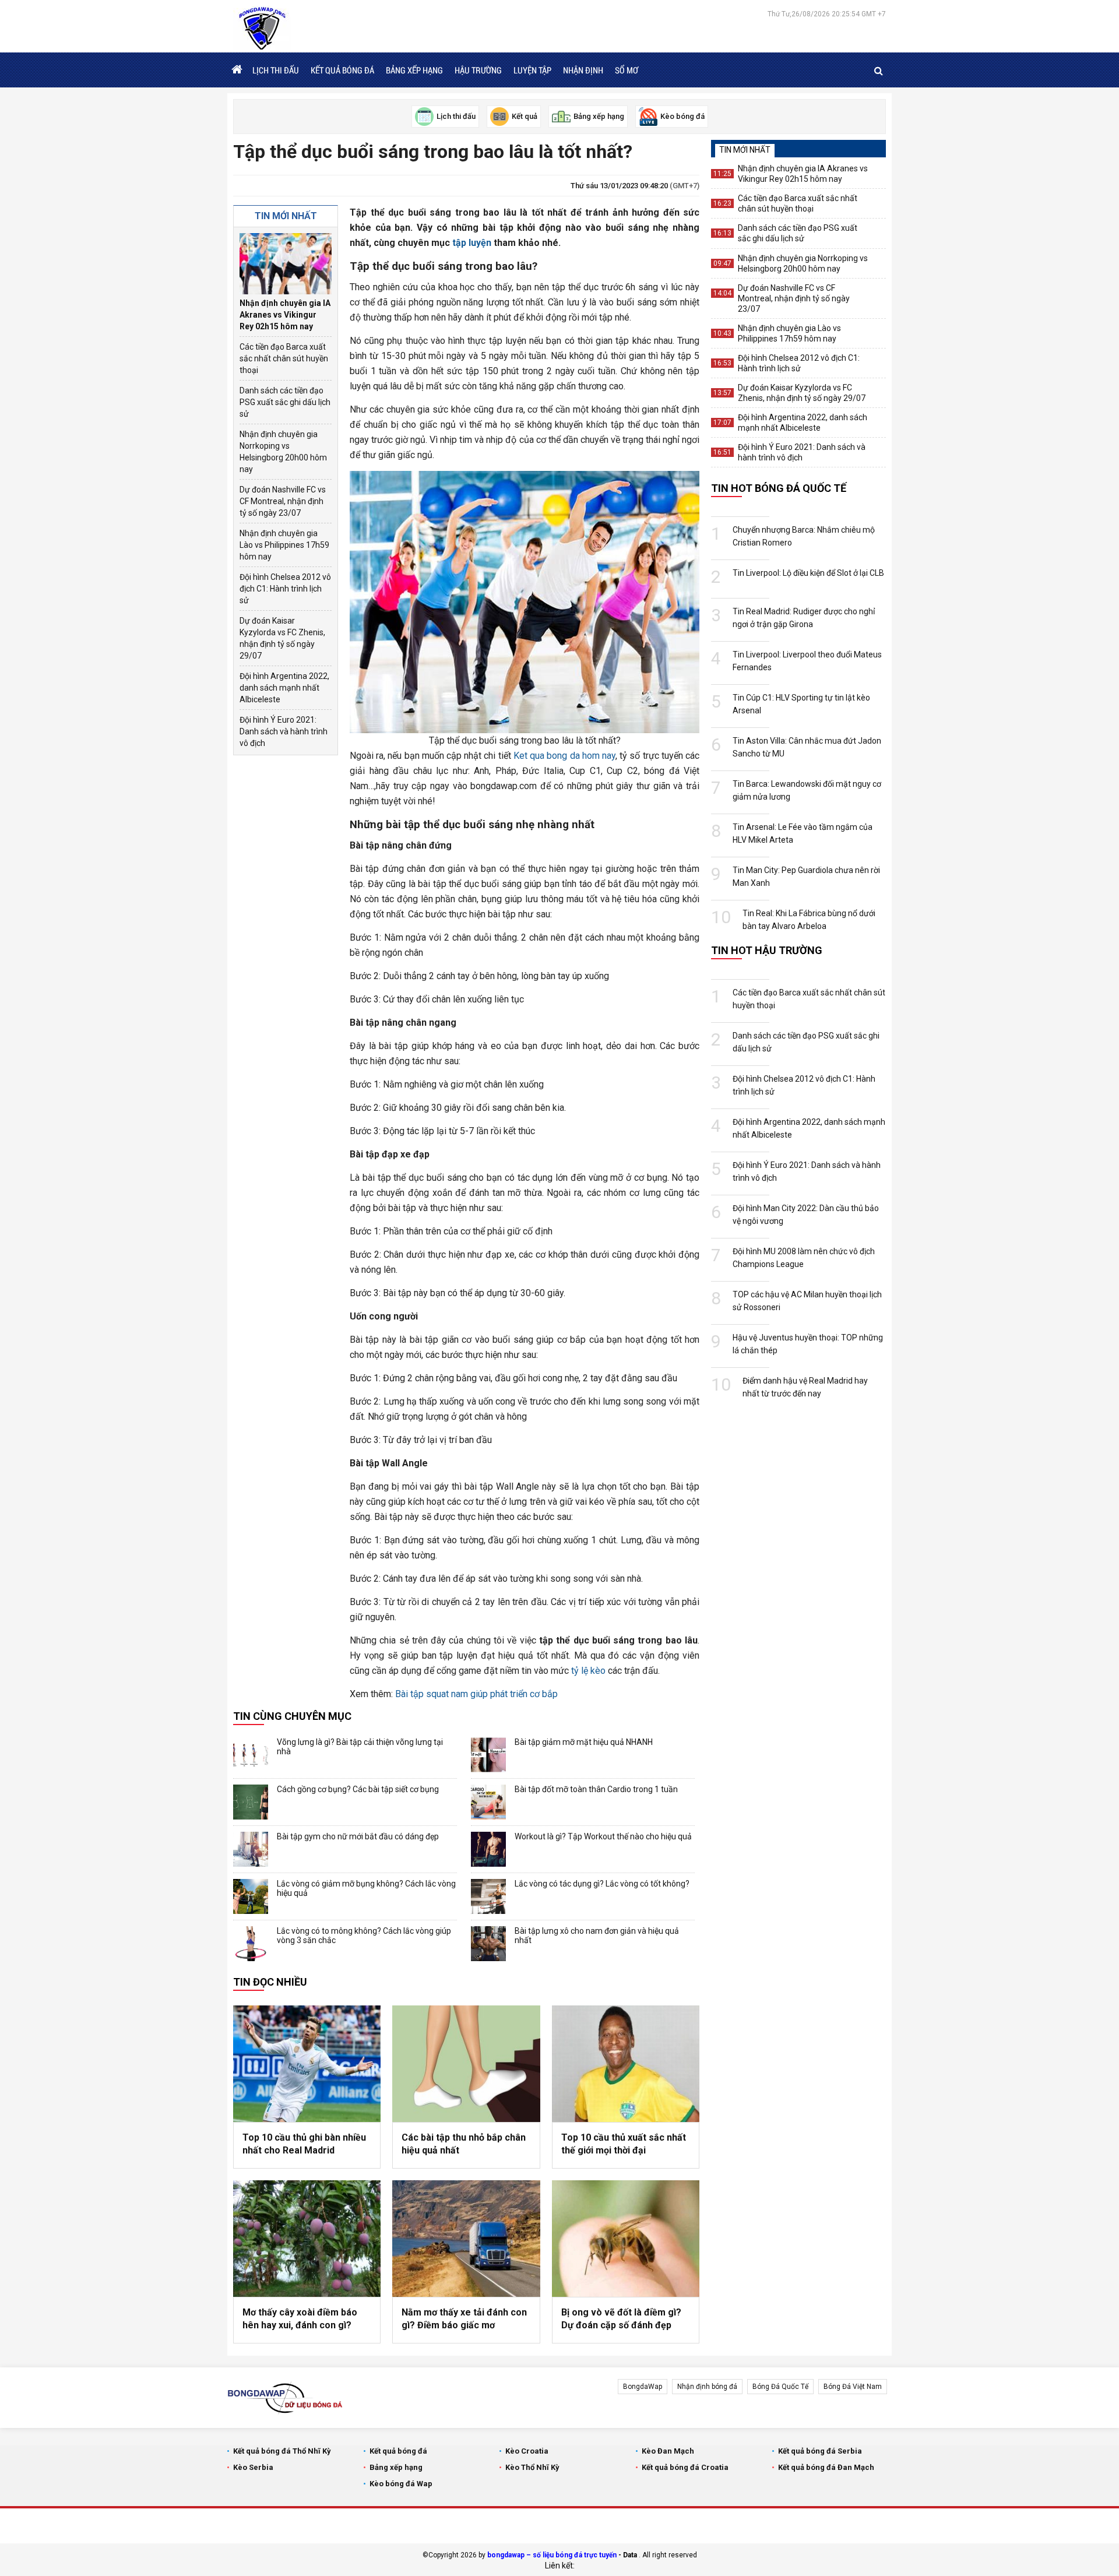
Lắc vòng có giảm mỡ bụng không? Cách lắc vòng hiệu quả (366, 1888)
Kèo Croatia (527, 2451)
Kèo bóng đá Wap (401, 2484)
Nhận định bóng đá (707, 2387)
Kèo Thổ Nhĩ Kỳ (532, 2467)
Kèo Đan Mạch (668, 2451)
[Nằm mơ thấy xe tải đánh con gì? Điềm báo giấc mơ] (466, 2239)
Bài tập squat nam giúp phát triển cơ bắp (476, 1694)
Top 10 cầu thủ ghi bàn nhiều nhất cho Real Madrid (304, 2144)
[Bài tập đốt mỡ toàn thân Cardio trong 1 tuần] (488, 1802)
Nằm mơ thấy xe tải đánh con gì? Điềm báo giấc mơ (464, 2319)
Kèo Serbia (253, 2467)
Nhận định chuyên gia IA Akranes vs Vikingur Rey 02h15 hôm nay (285, 315)
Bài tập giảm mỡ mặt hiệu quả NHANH (584, 1742)
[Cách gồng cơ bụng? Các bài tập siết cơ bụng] (251, 1802)
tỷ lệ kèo (588, 1671)
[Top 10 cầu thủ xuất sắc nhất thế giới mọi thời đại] (626, 2064)
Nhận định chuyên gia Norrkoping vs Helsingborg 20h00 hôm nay (283, 452)
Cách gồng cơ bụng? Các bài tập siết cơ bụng (358, 1789)
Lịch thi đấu (276, 70)
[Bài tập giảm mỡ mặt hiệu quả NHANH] (488, 1755)
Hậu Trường (478, 70)
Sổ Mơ (627, 70)
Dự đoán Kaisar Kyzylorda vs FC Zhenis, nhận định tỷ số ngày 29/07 (282, 638)
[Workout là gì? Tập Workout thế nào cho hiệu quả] (488, 1849)
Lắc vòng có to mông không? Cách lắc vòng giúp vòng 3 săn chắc (364, 1935)
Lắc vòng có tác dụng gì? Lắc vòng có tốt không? (602, 1884)
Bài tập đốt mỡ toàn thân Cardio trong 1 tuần (596, 1789)
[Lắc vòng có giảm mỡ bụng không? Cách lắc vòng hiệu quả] (251, 1896)
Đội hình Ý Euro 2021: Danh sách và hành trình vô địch (284, 731)
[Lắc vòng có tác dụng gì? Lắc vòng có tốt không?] (488, 1896)
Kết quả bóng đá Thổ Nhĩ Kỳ (282, 2451)
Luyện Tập (532, 70)
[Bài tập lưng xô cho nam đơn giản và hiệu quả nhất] (488, 1944)
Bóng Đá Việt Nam (853, 2387)
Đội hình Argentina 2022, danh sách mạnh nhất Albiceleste (284, 688)
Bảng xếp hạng (414, 70)
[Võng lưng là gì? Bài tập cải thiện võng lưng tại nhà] (251, 1755)
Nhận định (583, 70)
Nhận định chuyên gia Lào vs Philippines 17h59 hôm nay (284, 545)
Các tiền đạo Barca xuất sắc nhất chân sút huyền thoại (284, 358)
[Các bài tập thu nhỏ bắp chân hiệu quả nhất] (466, 2064)
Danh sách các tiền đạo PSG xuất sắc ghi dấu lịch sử (285, 402)
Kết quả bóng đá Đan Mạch (826, 2467)
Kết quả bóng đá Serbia (820, 2451)
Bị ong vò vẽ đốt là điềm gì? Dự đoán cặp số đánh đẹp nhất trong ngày (621, 2320)
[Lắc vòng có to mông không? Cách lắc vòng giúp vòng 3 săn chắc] (251, 1944)
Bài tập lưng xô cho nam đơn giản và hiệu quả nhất (597, 1935)
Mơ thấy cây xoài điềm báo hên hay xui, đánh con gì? (300, 2319)
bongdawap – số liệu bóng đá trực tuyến (552, 2555)
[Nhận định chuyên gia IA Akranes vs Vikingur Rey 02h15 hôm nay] (286, 264)
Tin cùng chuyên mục (292, 1716)
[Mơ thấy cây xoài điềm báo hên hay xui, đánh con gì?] (307, 2239)
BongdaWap (643, 2387)
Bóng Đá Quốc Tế (780, 2387)
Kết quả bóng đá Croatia (685, 2467)
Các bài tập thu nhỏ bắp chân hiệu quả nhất (464, 2144)
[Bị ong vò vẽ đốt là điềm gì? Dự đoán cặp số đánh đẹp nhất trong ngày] (626, 2239)
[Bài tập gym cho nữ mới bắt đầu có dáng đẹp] (251, 1849)
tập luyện (472, 243)
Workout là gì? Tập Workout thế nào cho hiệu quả (603, 1836)
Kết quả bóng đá (342, 70)
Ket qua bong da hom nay (564, 756)
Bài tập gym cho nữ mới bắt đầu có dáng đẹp (358, 1836)
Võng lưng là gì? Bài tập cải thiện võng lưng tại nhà (360, 1747)
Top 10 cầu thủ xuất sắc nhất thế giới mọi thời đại (624, 2144)
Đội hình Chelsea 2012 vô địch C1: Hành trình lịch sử (285, 589)
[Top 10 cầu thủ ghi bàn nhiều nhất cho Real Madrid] (307, 2064)
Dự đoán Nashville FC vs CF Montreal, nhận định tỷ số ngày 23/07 (283, 501)
